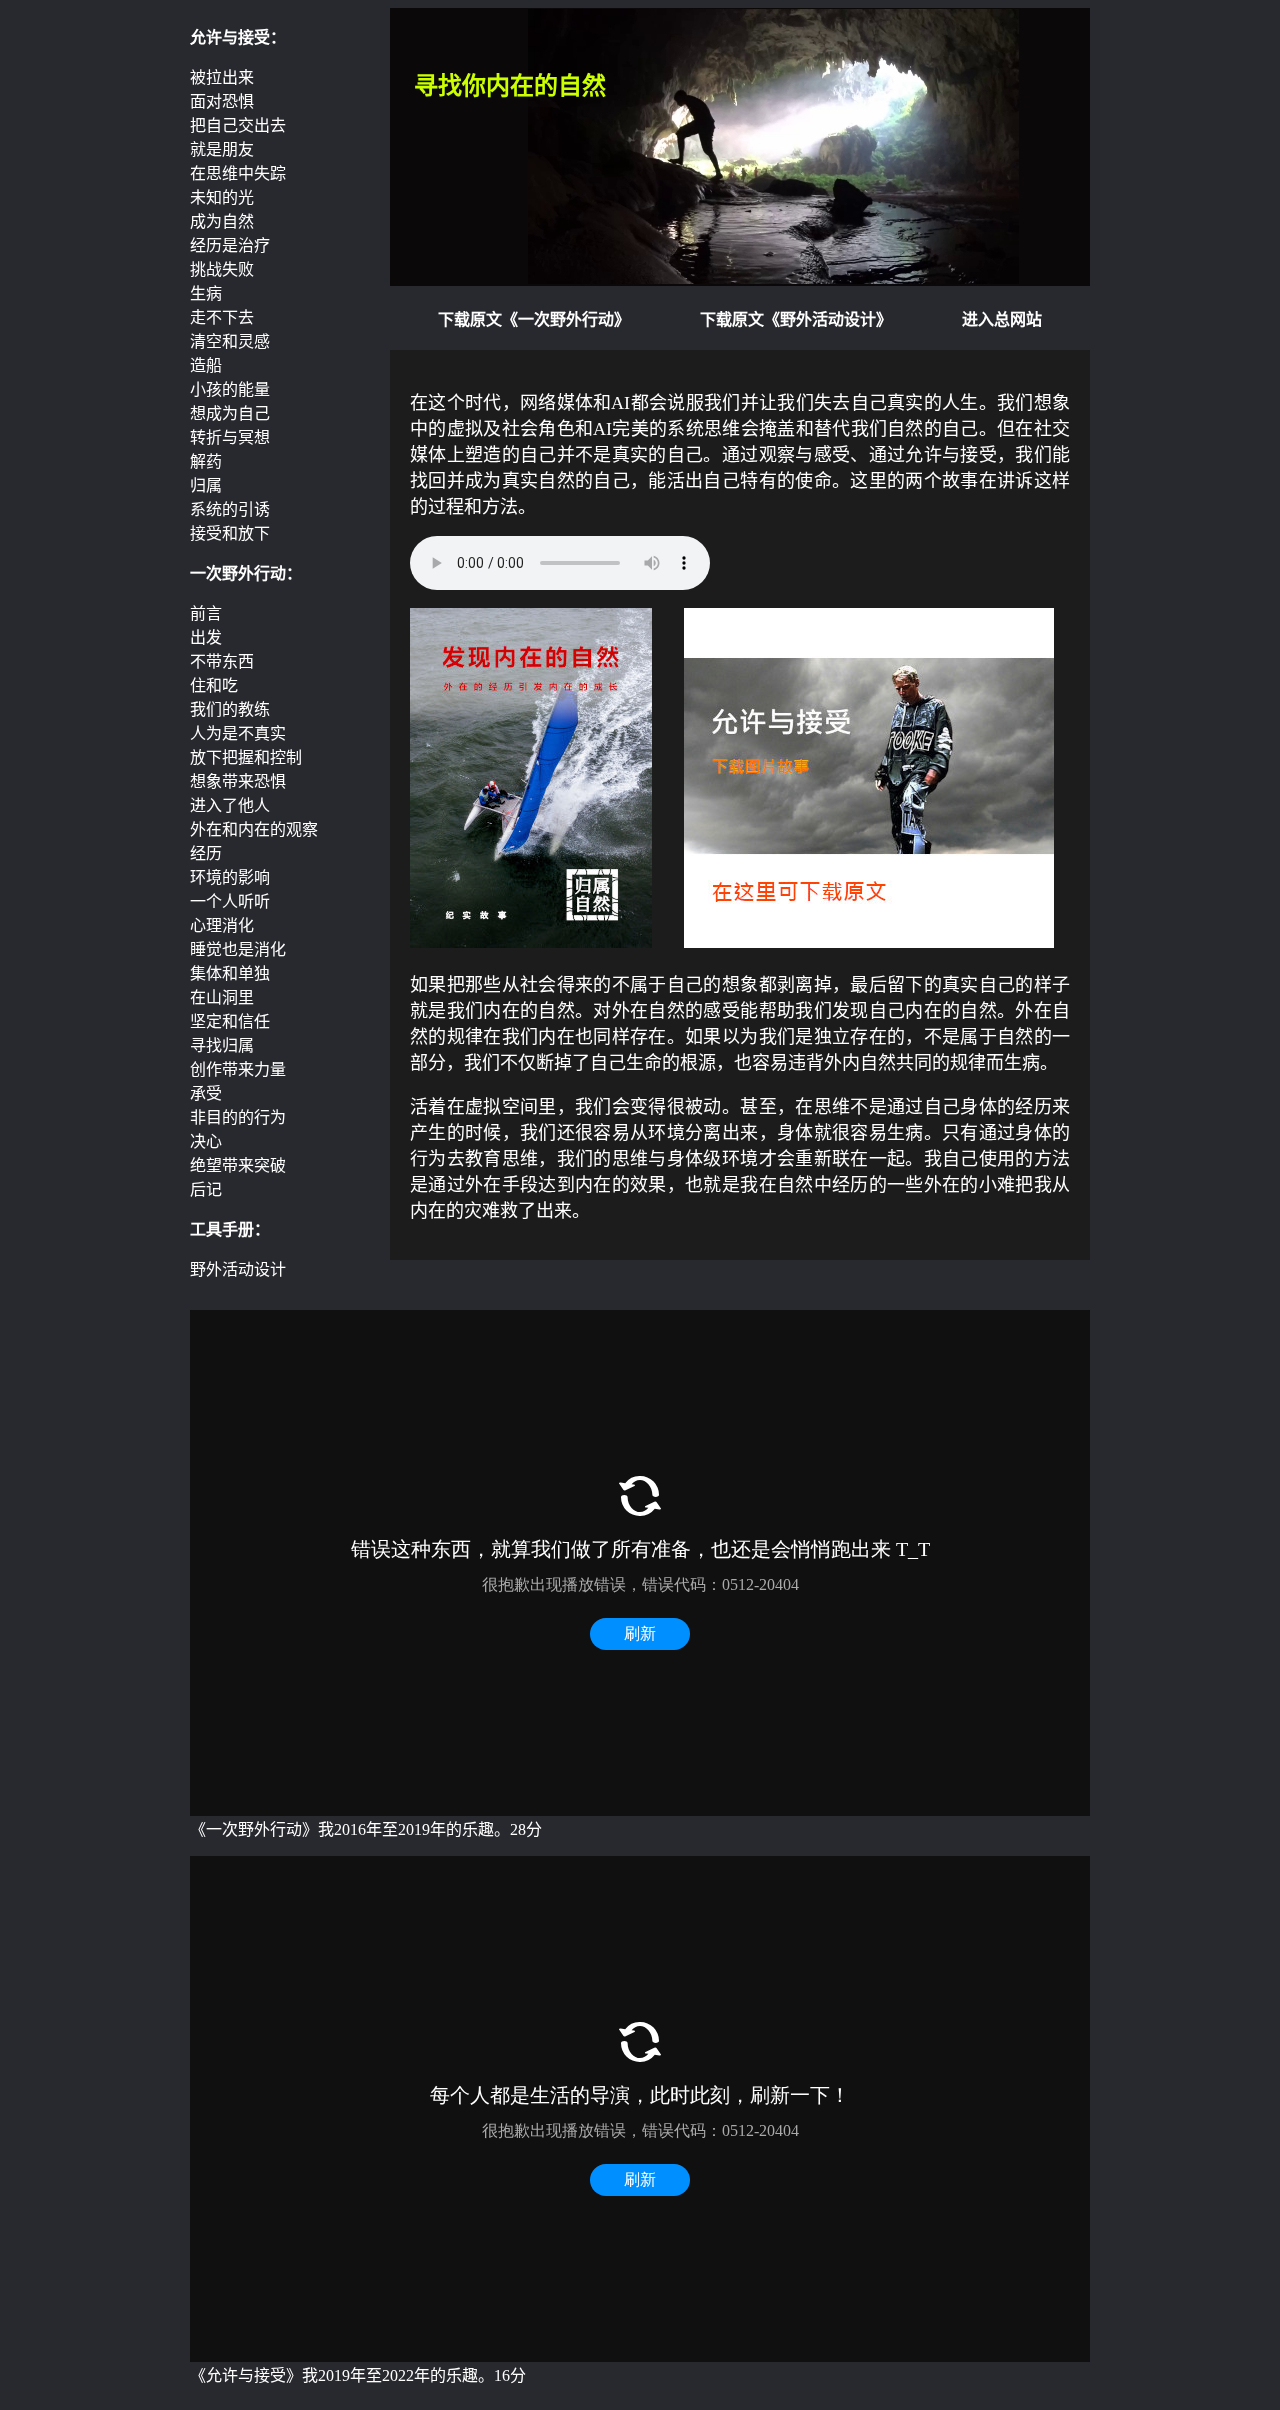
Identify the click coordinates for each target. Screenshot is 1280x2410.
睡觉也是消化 (238, 949)
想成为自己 (230, 413)
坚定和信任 (230, 1021)
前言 (206, 613)
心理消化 (222, 925)
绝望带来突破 (238, 1165)
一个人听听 (230, 901)
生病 (206, 293)
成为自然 (222, 221)
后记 (206, 1189)
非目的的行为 (238, 1117)
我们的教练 (230, 709)
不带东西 (222, 661)
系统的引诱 (230, 509)
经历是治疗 (230, 245)
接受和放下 (230, 533)
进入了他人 (230, 805)
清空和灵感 (230, 341)
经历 (206, 853)
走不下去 (222, 317)
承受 (206, 1093)
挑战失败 (222, 269)
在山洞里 (222, 997)
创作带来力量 (238, 1069)
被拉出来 (222, 77)
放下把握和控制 (246, 757)
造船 (206, 365)
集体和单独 (230, 973)
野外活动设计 (238, 1269)
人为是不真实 (238, 733)
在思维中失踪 (238, 173)
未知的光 (222, 197)
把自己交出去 (238, 125)
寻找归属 (222, 1045)
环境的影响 (230, 877)
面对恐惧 (222, 101)
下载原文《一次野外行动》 (534, 319)
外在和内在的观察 (254, 829)
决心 (206, 1141)
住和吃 (214, 685)
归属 (206, 485)
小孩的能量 (230, 389)
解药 (206, 461)
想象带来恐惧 (238, 781)
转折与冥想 (230, 437)
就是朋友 (222, 149)
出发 (206, 637)
